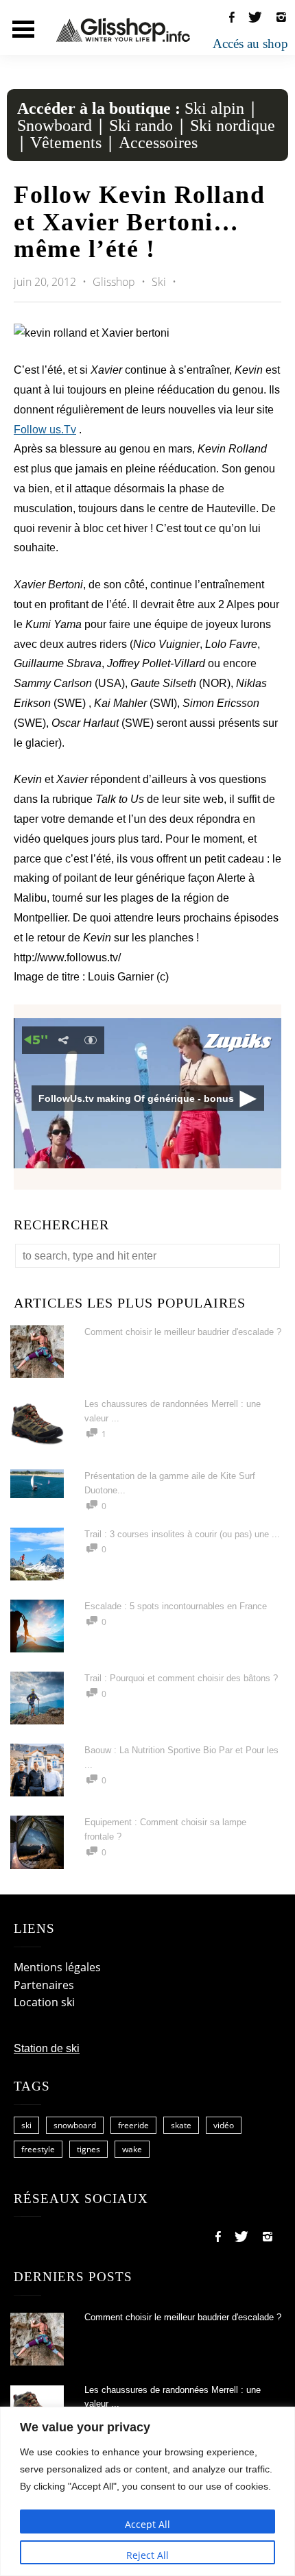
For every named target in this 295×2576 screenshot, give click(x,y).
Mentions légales (57, 1967)
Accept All (147, 2524)
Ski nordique (233, 125)
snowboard (75, 2125)
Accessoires (158, 143)
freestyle (38, 2149)
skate (181, 2125)
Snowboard (55, 125)
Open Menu (23, 29)
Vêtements (66, 143)
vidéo (224, 2125)
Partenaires (44, 1985)
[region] (147, 2491)
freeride (133, 2125)
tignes (88, 2149)
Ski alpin (214, 108)
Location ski (44, 2002)
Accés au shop (250, 44)
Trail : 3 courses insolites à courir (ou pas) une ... (182, 1534)
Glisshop (115, 282)
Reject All (147, 2555)
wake (132, 2149)
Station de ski (47, 2048)
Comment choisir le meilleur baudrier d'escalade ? (183, 1332)
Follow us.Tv (45, 430)
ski (26, 2125)
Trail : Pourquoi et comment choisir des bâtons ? (181, 1678)
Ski (159, 282)
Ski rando (141, 125)
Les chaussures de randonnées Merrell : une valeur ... (173, 2397)
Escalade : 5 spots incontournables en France (176, 1606)
